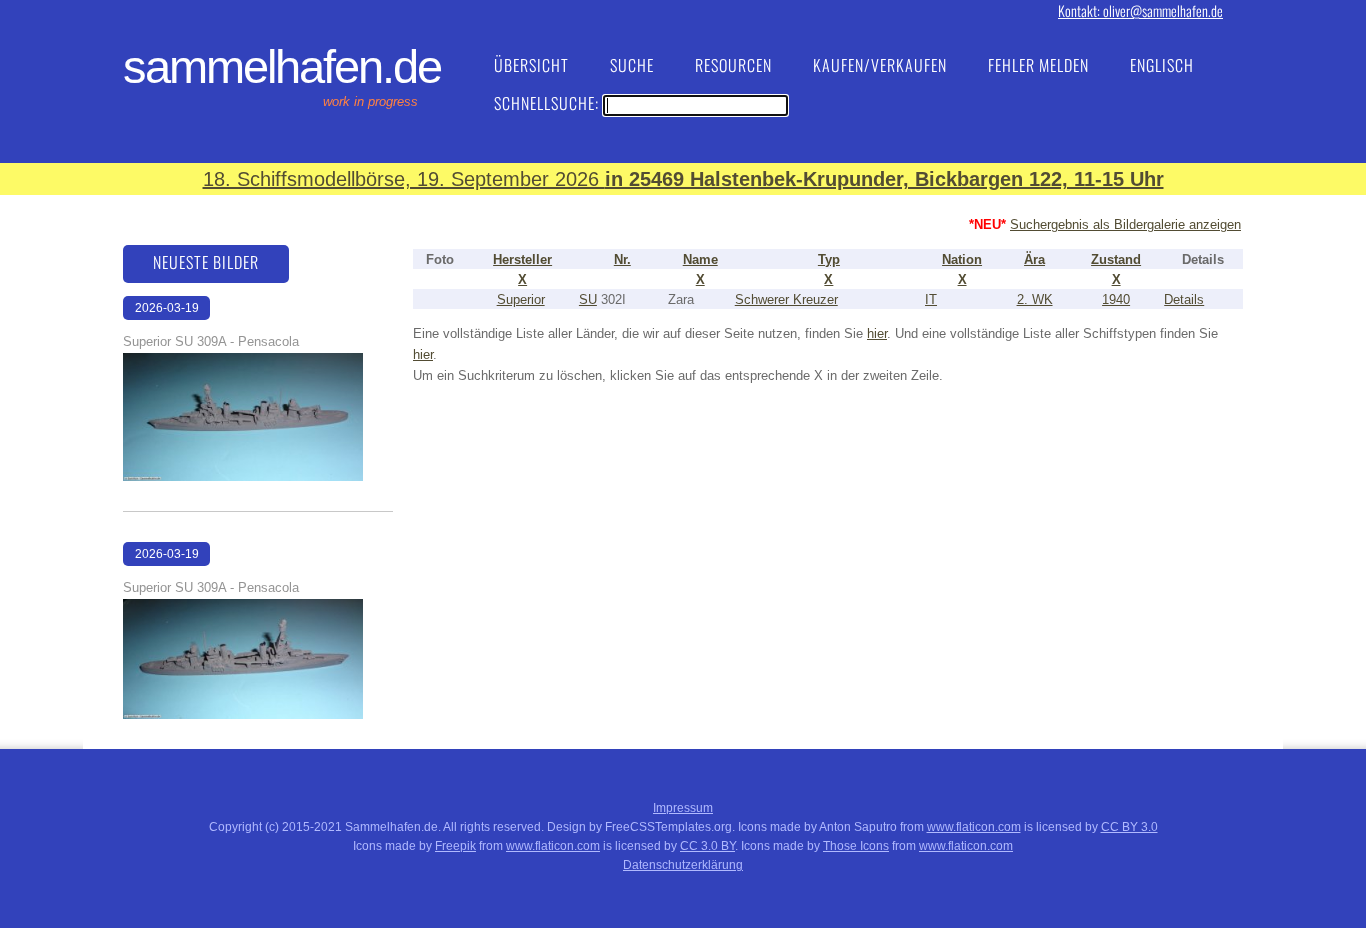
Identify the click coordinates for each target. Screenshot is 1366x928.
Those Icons (856, 846)
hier (877, 333)
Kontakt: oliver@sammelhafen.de (1140, 10)
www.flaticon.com (974, 827)
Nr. (622, 259)
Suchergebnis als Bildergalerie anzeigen (1125, 224)
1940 (1116, 299)
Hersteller (522, 259)
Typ (829, 259)
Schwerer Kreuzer (786, 299)
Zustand (1116, 259)
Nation (962, 259)
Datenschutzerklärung (683, 865)
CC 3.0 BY (707, 846)
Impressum (683, 808)
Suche (632, 65)
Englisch (1162, 65)
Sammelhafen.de (282, 67)
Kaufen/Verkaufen (880, 65)
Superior (521, 299)
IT (931, 299)
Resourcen (733, 65)
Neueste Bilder (206, 262)
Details (1184, 299)
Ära (1034, 259)
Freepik (455, 846)
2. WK (1035, 299)
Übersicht (531, 65)
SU (588, 299)
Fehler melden (1038, 65)
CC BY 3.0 (1129, 827)
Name (700, 259)
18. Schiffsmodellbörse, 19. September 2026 (683, 179)
